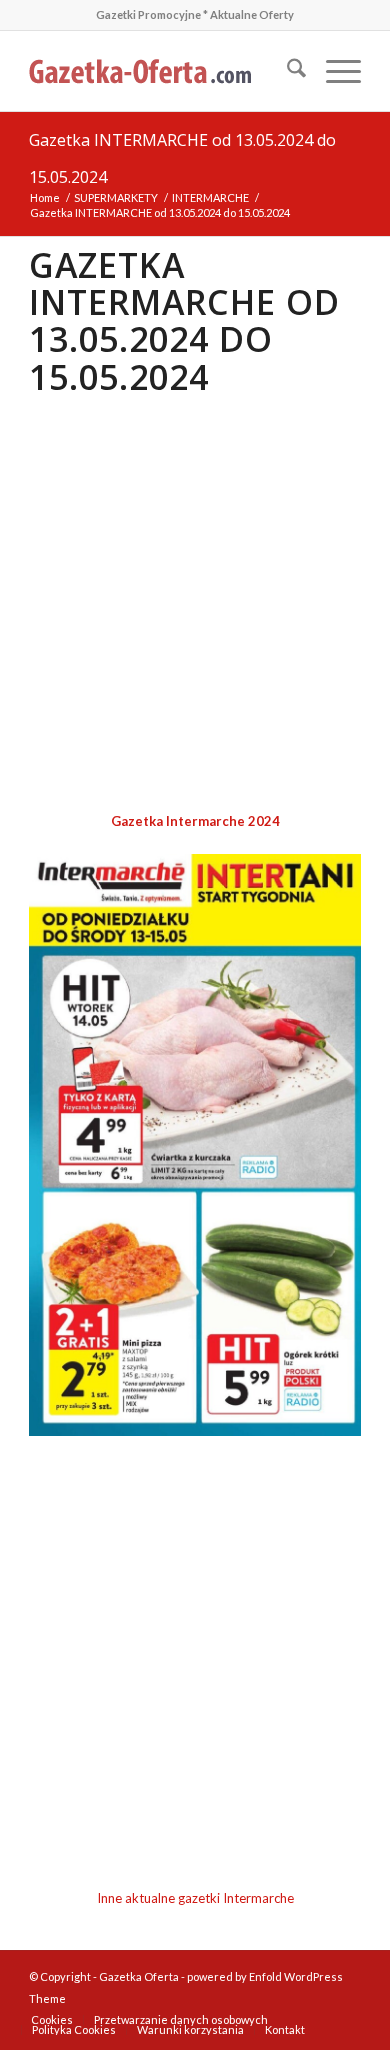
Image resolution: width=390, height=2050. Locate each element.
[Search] (286, 71)
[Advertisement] (195, 605)
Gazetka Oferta (139, 1976)
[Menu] (333, 71)
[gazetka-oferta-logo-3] (161, 71)
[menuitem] (286, 71)
